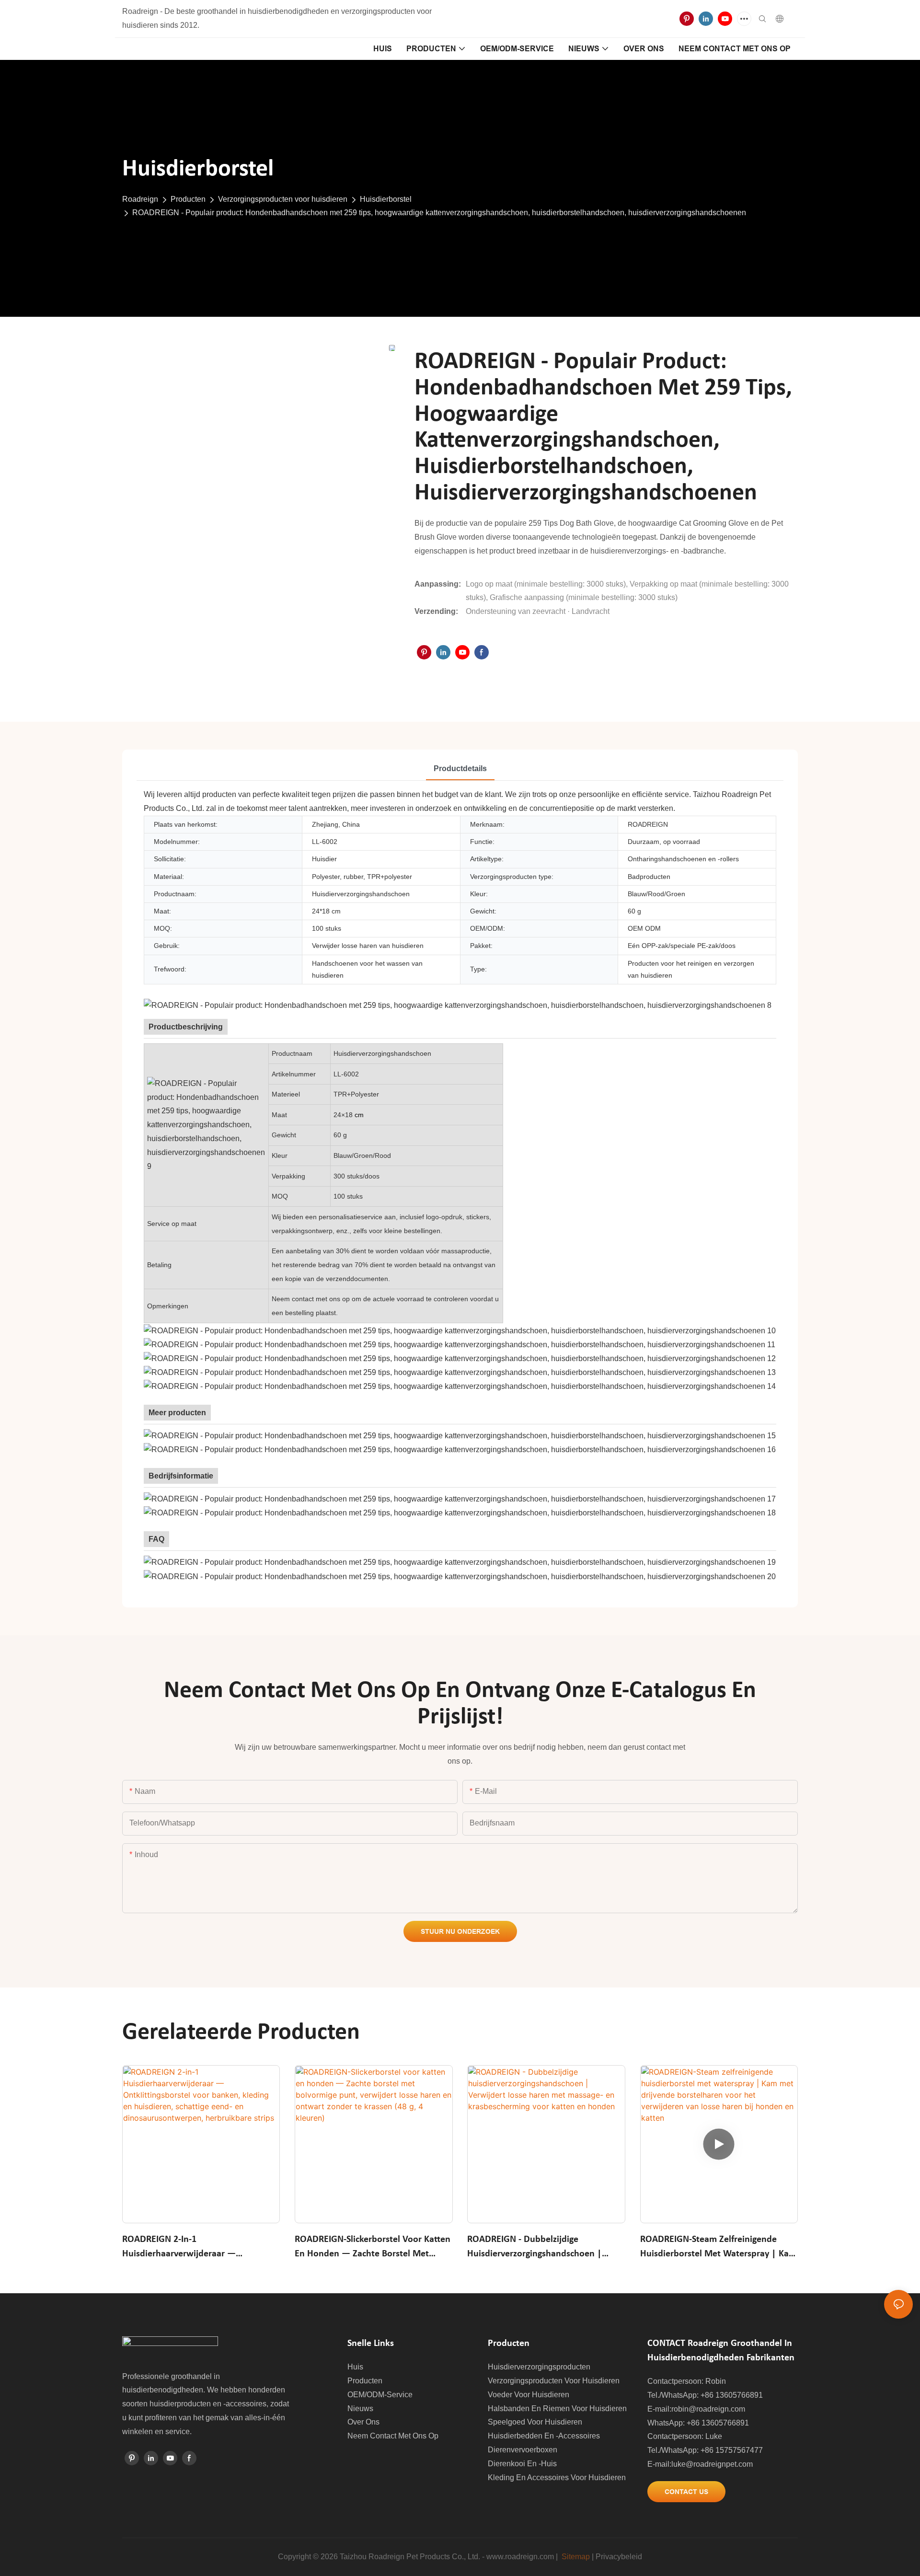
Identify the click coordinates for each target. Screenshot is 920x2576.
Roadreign (140, 199)
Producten (188, 199)
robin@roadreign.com (708, 2409)
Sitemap (576, 2557)
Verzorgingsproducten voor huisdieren (283, 199)
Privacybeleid (619, 2557)
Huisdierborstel (386, 199)
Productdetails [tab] (460, 768)
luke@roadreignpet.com (712, 2464)
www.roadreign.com (520, 2557)
